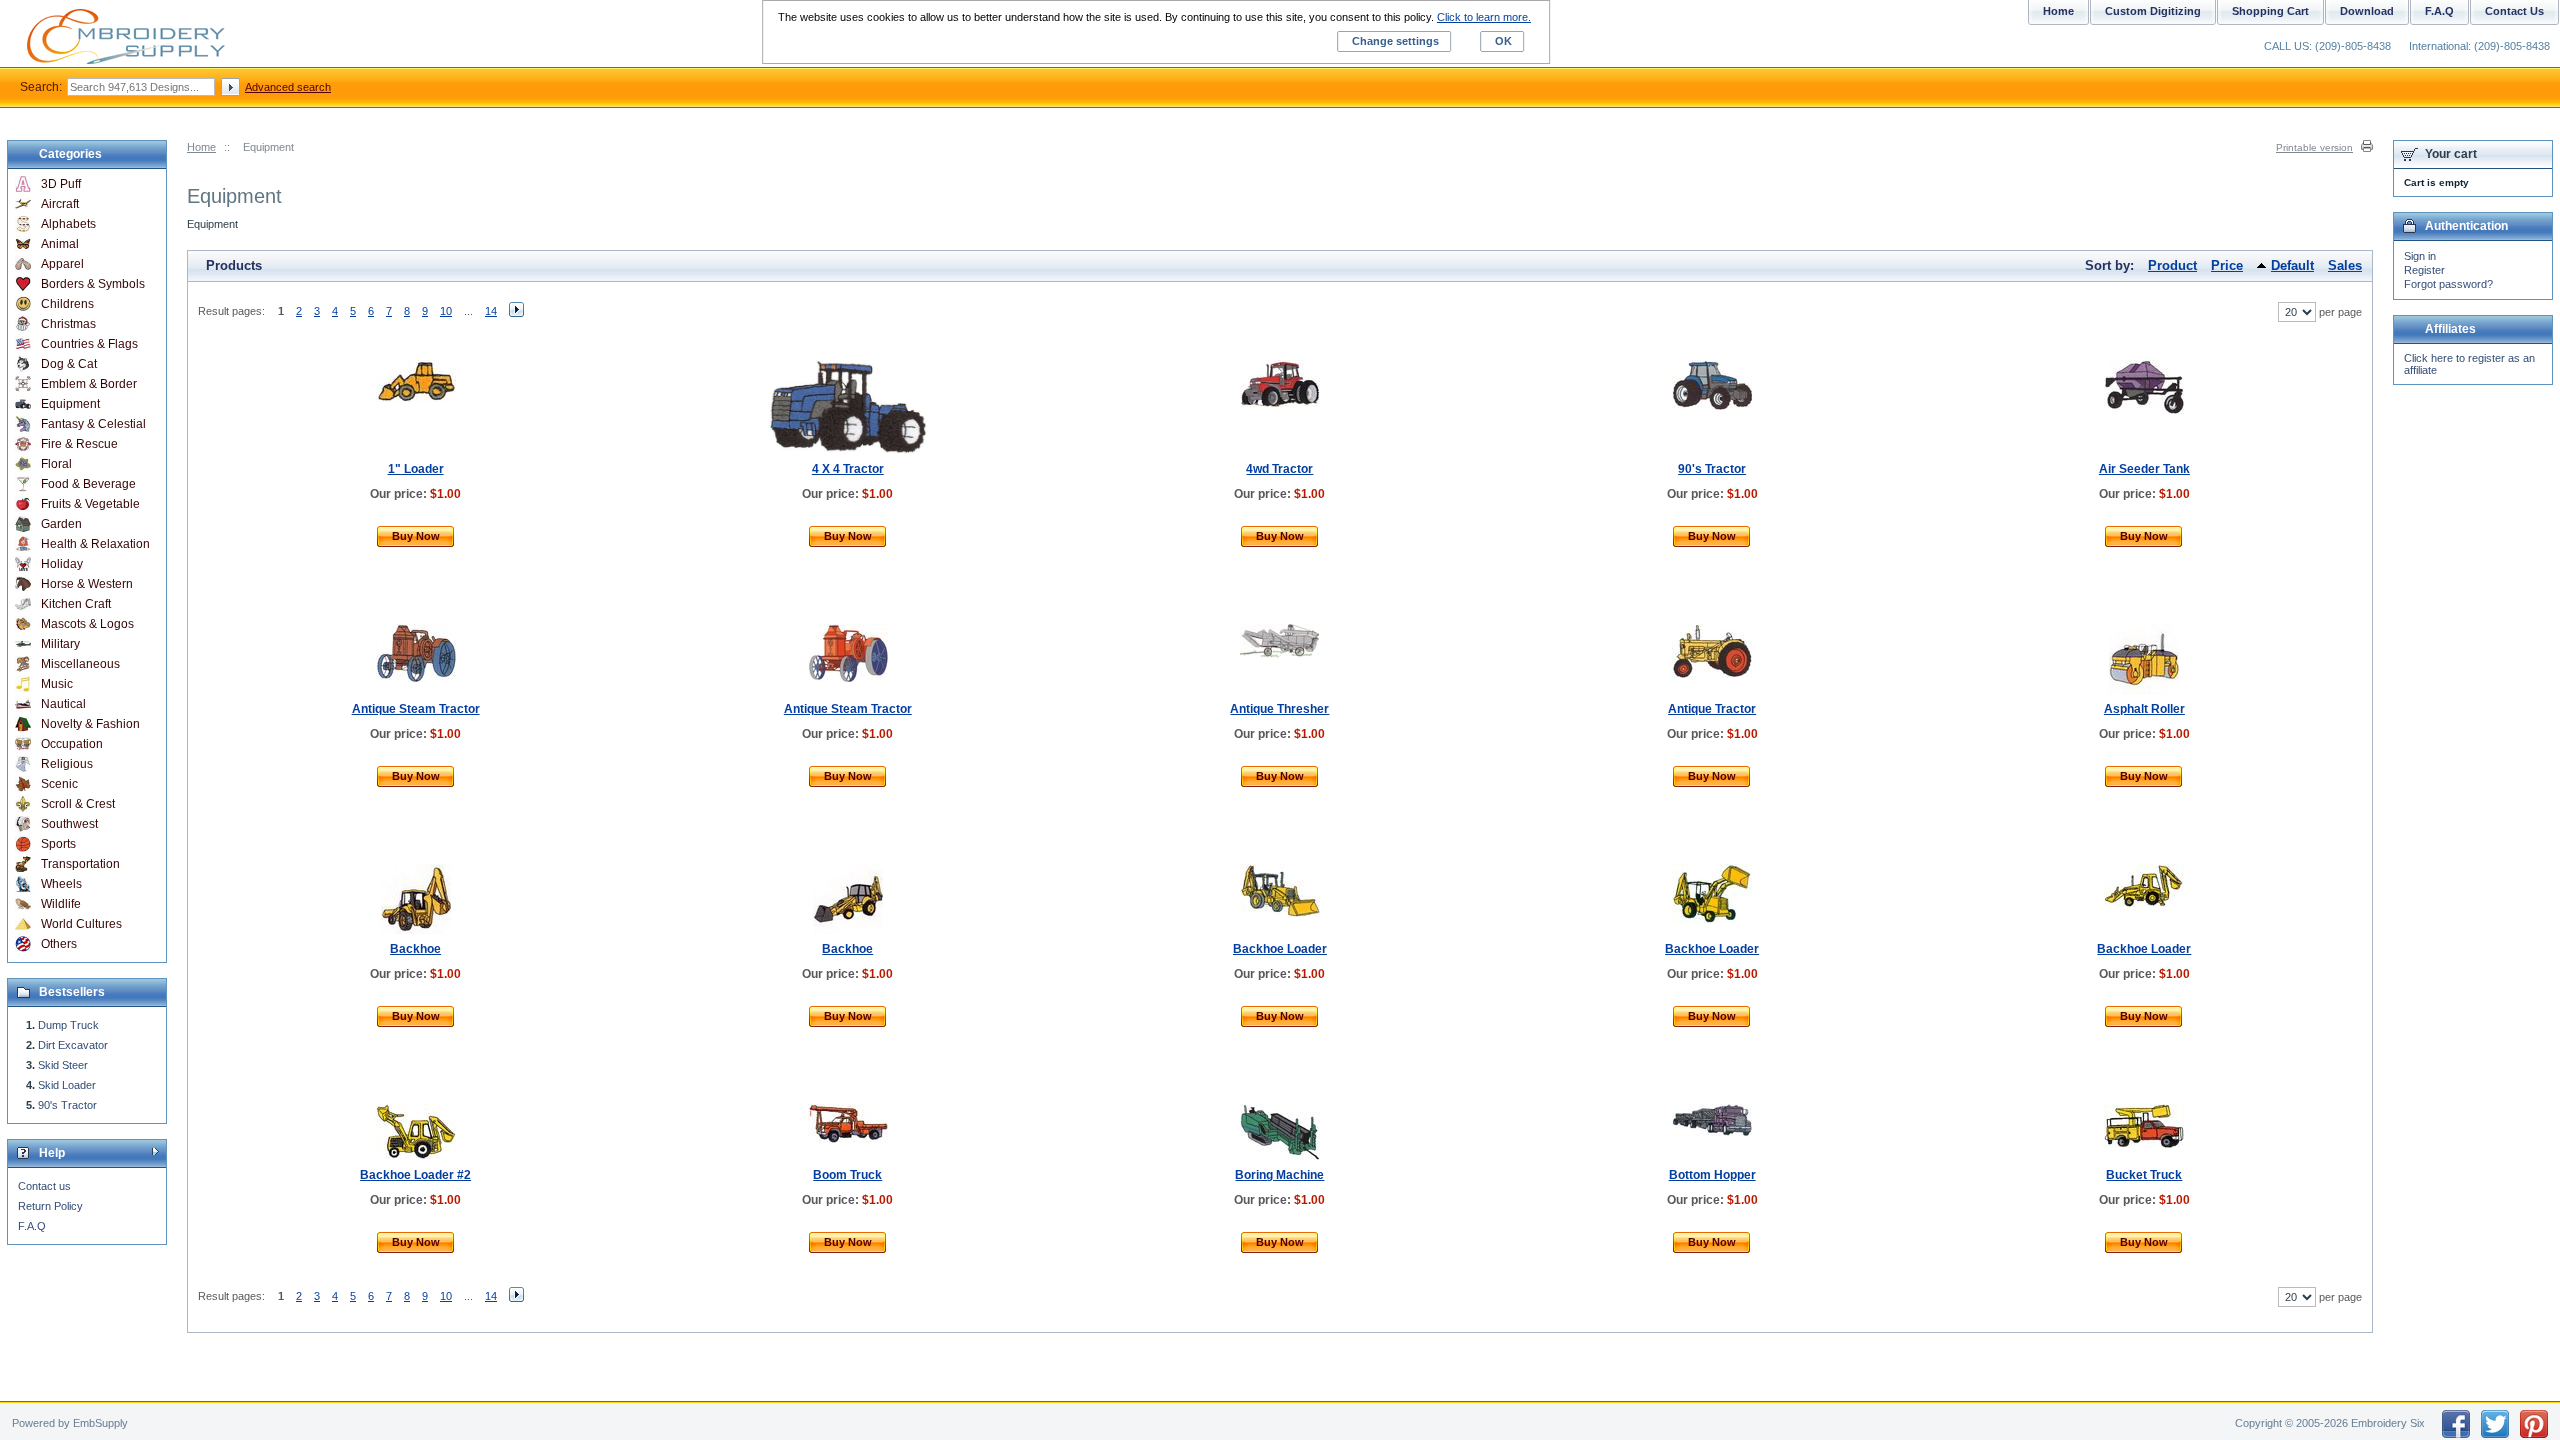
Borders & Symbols (93, 284)
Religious (67, 764)
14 (491, 311)
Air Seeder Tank (2144, 469)
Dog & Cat (69, 364)
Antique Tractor (1712, 709)
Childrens (67, 304)
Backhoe (415, 949)
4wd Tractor (1279, 469)
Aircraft (60, 204)
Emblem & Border (89, 384)
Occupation (72, 744)
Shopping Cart (2270, 11)
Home (201, 147)
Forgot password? (2448, 284)
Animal (60, 244)
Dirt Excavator (73, 1045)
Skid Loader (67, 1085)
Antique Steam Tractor (416, 709)
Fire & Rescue (79, 444)
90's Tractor (1712, 469)
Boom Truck (847, 1175)
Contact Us (2514, 11)
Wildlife (61, 904)
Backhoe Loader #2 (415, 1175)
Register (2424, 270)
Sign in (2420, 256)
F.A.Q (32, 1226)
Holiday (62, 564)
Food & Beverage (88, 484)
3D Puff (61, 184)
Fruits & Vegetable (90, 504)
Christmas (68, 324)
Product (2172, 265)
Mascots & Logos (87, 624)
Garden (61, 524)
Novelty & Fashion (90, 724)
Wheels (61, 884)
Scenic (59, 784)
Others (59, 944)
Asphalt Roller (2144, 709)
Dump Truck (68, 1025)
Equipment (70, 404)
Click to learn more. (1484, 17)
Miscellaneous (80, 664)
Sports (58, 844)
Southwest (69, 824)
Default (2292, 265)
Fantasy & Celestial (93, 424)
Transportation (80, 864)
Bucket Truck (2144, 1175)
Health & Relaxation (95, 544)
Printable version (2314, 147)
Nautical (63, 704)
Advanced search (288, 87)
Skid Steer (63, 1065)
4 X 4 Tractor (848, 469)
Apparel (62, 264)
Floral (56, 464)
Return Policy (50, 1206)
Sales (2345, 265)
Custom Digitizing (2153, 11)
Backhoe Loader (1280, 949)
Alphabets (68, 224)
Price (2227, 265)
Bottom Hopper (1712, 1175)
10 (446, 311)
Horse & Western (87, 584)
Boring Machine (1279, 1175)
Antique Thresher (1279, 709)
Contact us (44, 1186)
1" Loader (416, 469)
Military (60, 644)
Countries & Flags (89, 344)
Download (2367, 11)
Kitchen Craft (76, 604)
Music (57, 684)
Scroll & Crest (78, 804)
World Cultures (81, 924)
